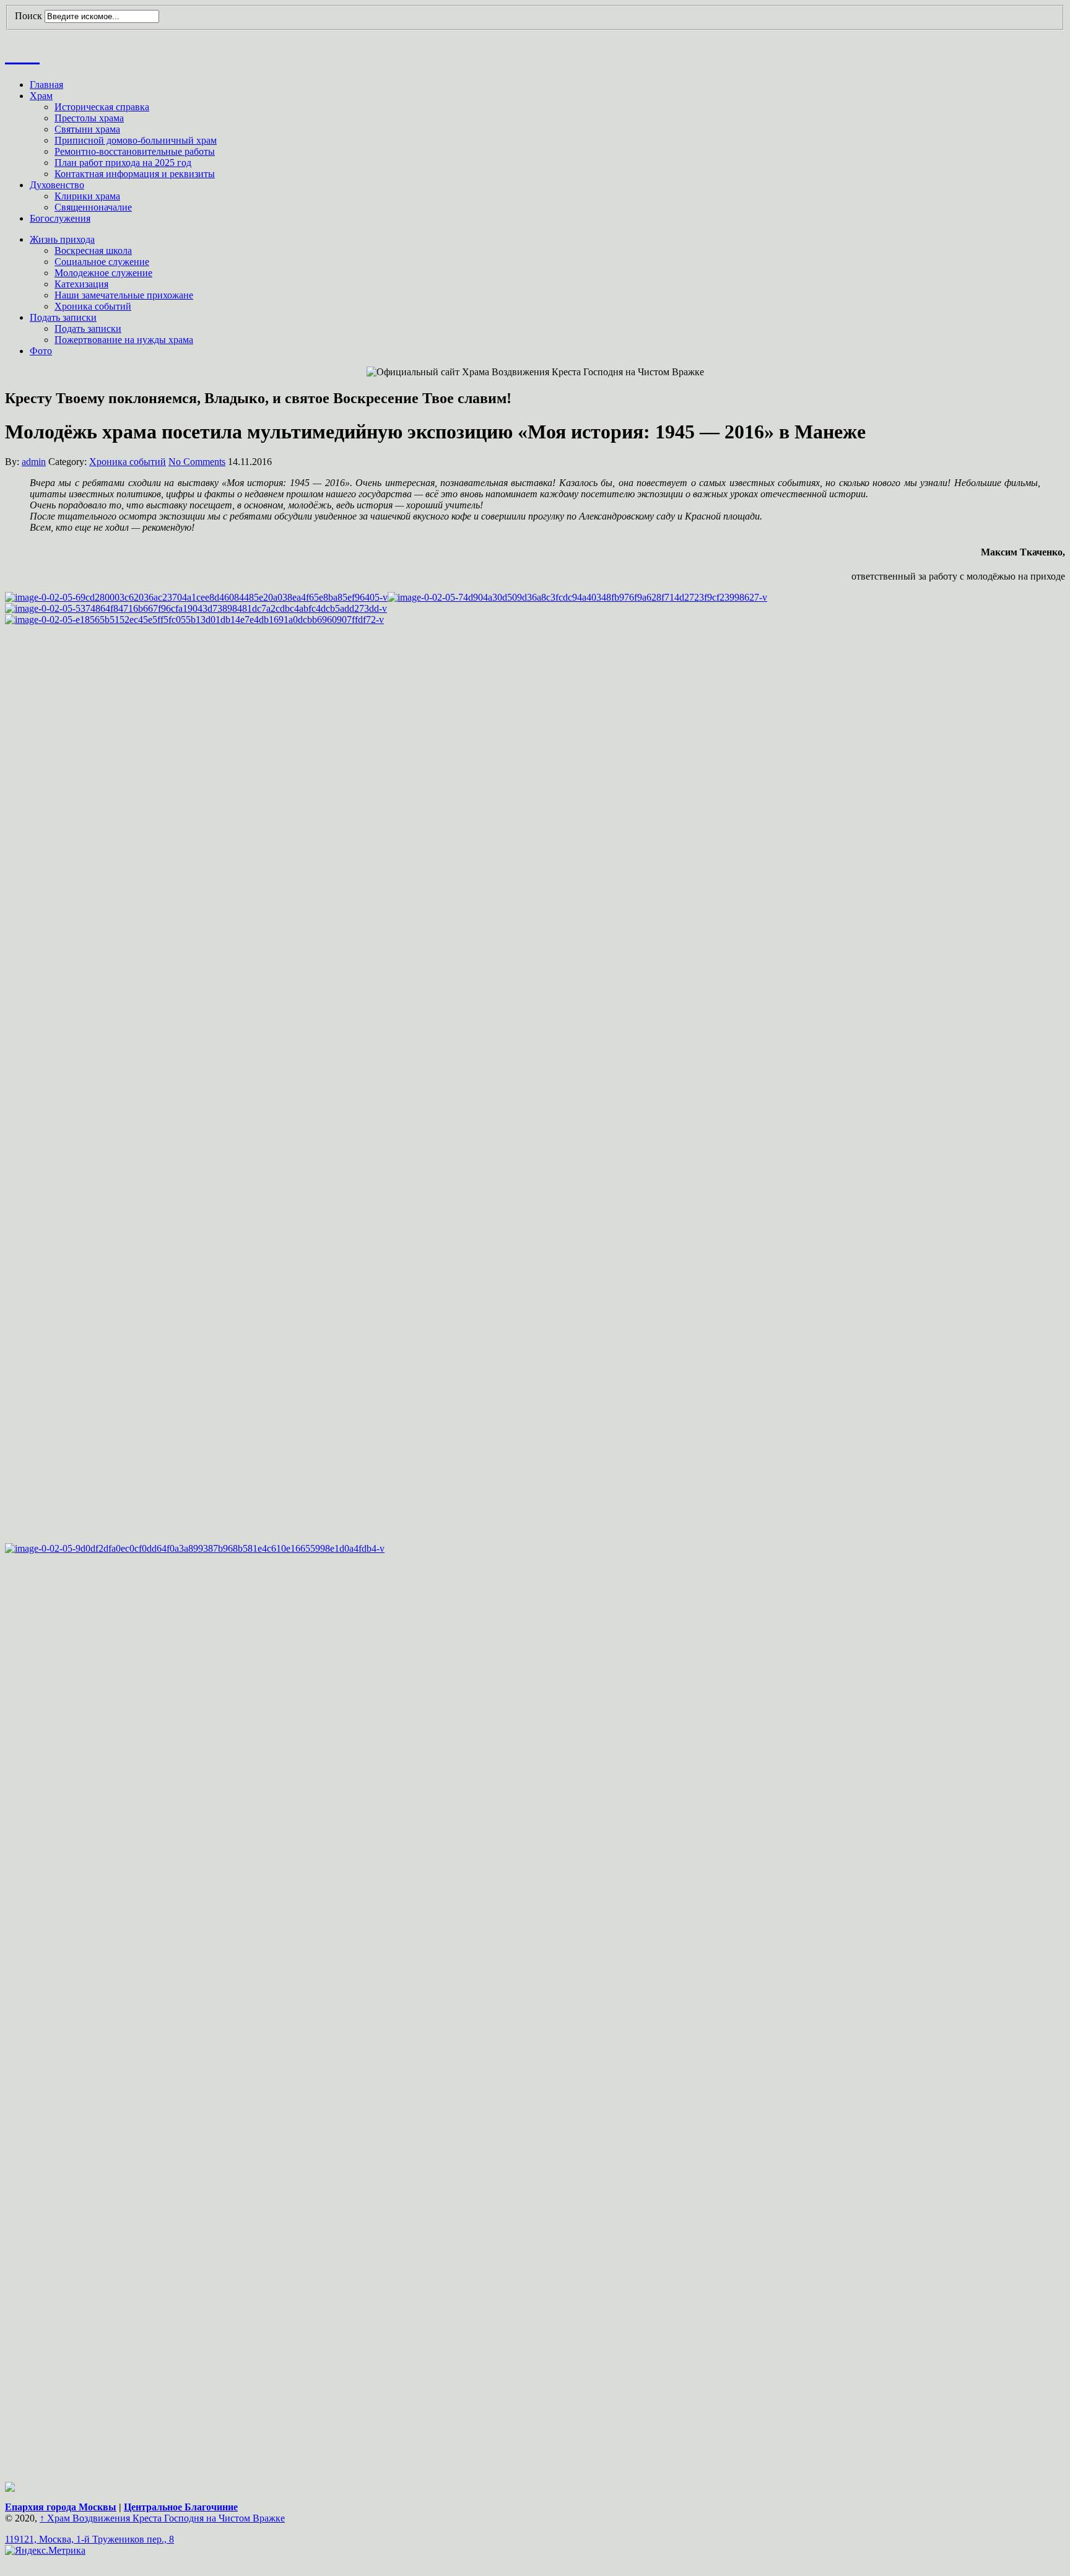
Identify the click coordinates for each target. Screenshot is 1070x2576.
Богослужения (60, 218)
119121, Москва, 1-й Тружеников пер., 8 (89, 2539)
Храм (41, 96)
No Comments (197, 462)
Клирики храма (87, 196)
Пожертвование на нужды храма (124, 340)
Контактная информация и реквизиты (135, 174)
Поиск (28, 16)
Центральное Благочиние (181, 2507)
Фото (41, 351)
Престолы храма (89, 118)
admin (34, 462)
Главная (46, 85)
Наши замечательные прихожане (124, 295)
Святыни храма (87, 129)
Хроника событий (93, 306)
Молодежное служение (103, 273)
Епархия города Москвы (61, 2507)
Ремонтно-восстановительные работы (135, 151)
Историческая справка (102, 107)
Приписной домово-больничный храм (136, 140)
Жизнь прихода (62, 239)
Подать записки (63, 317)
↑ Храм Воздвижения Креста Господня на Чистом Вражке (162, 2518)
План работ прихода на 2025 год (123, 163)
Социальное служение (102, 262)
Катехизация (81, 284)
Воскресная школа (93, 250)
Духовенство (57, 185)
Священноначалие (93, 207)
